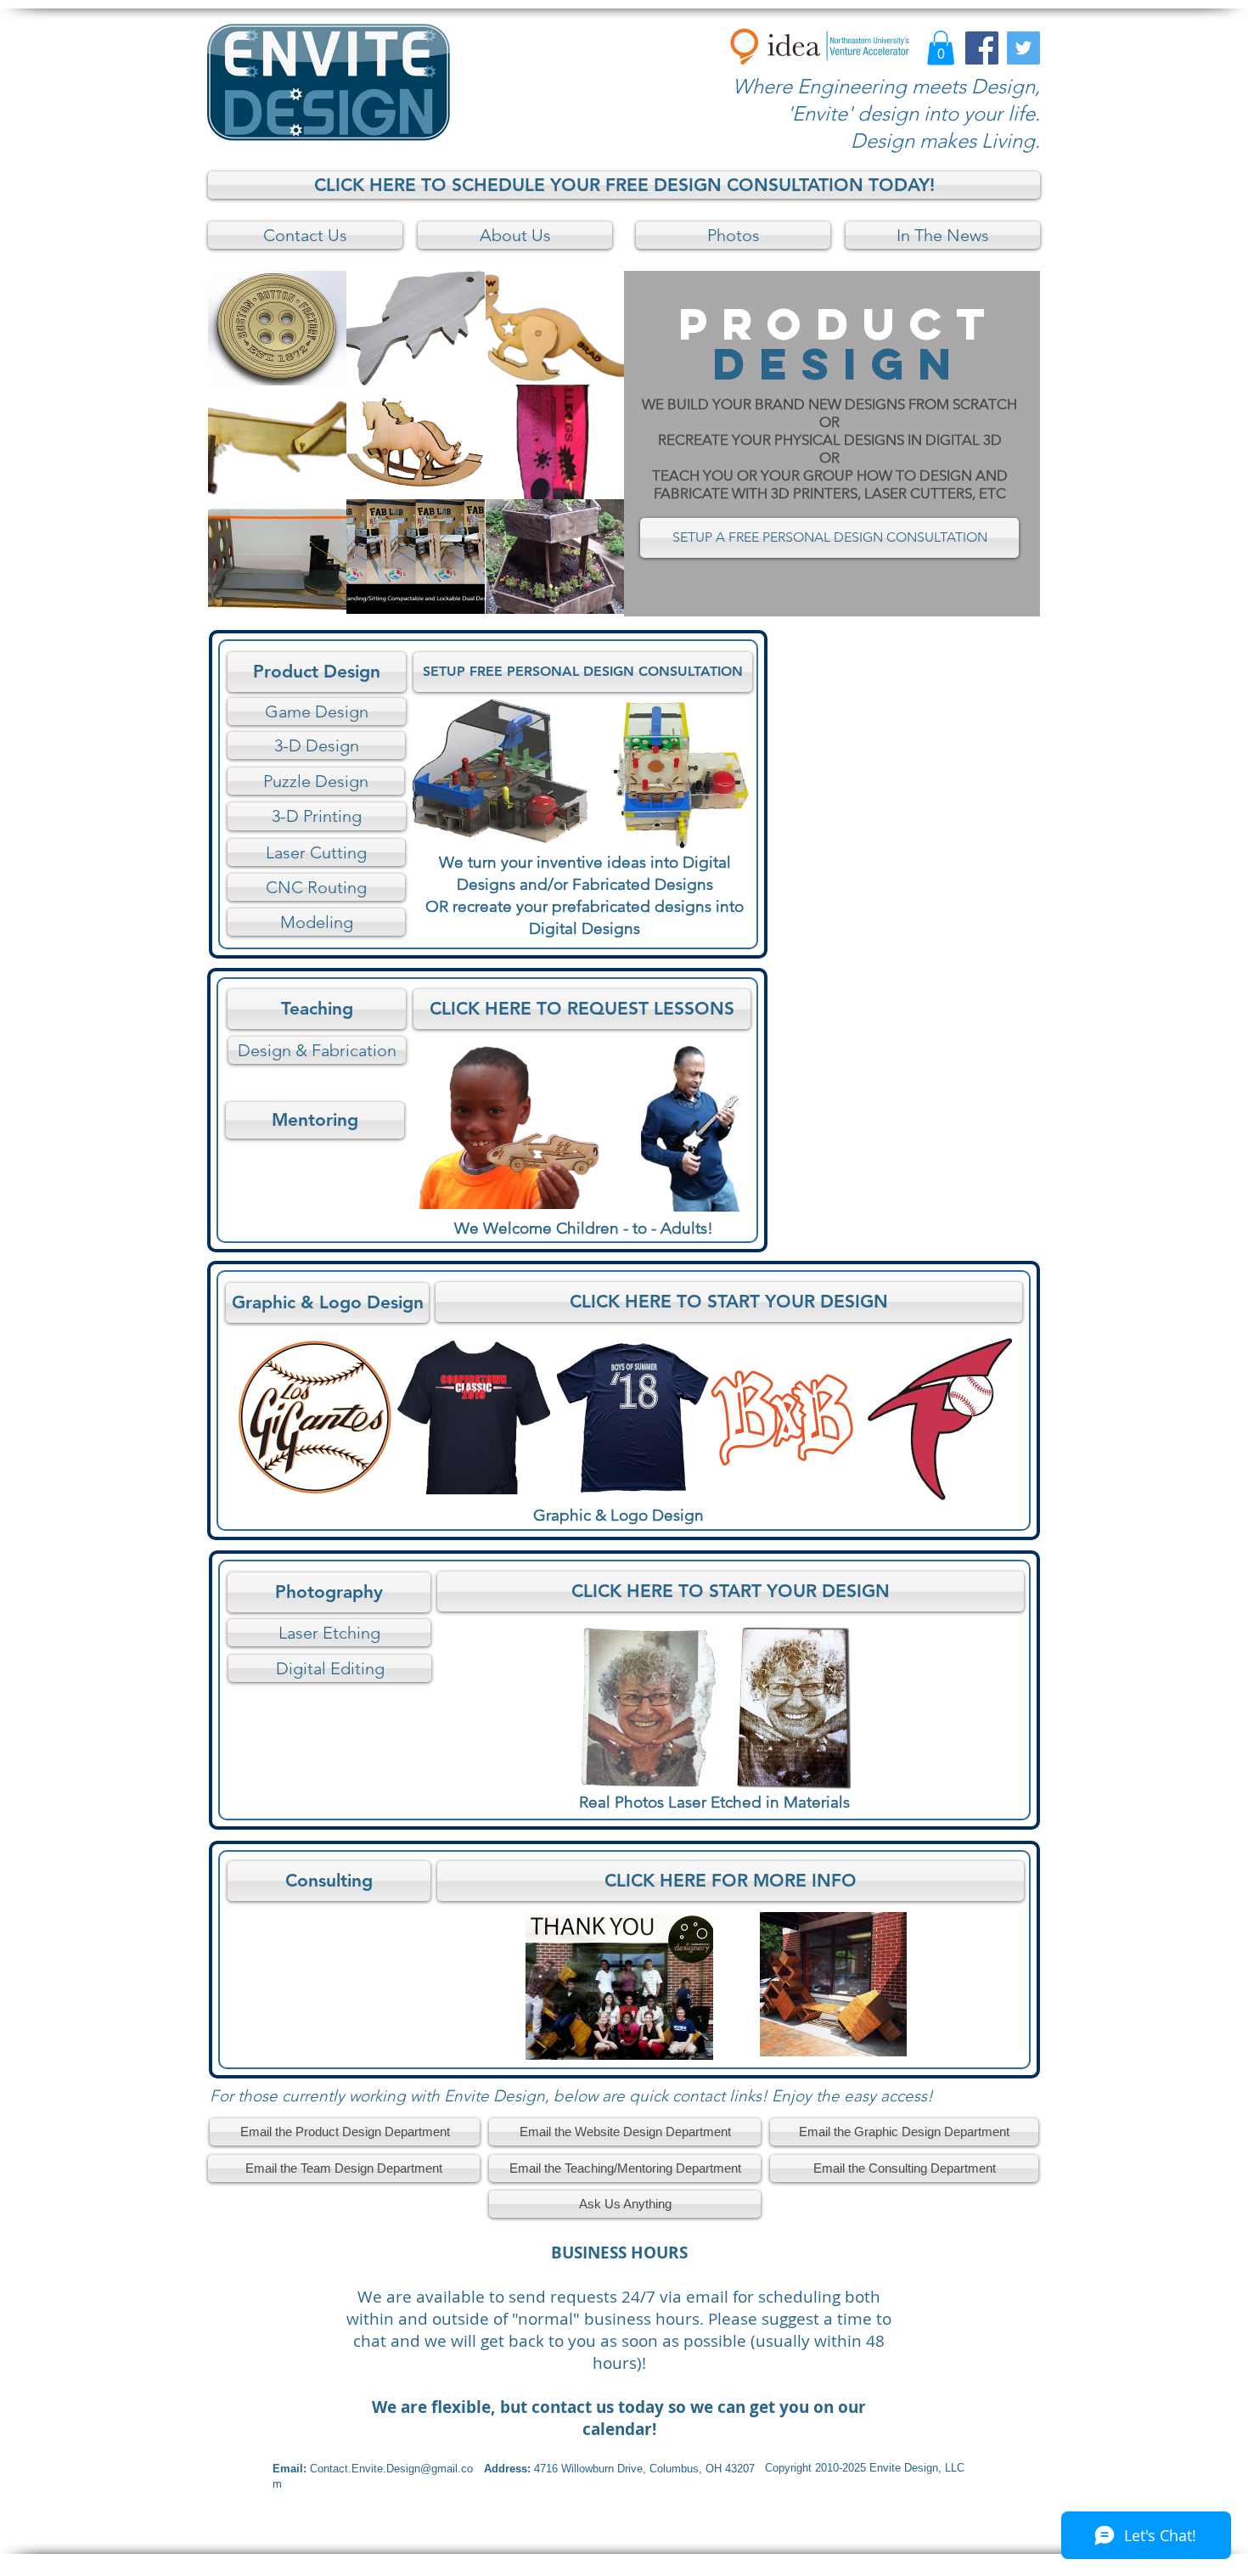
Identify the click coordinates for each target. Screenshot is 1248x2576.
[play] (588, 599)
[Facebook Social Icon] (982, 48)
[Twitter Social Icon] (1023, 48)
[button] (941, 48)
